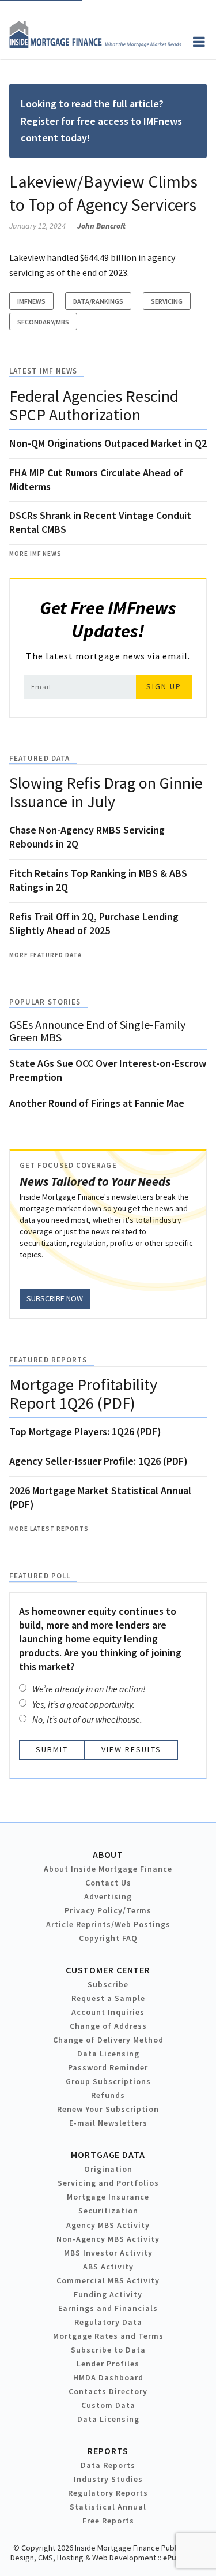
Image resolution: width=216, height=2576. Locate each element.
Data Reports (108, 2465)
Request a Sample (108, 1998)
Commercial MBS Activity (108, 2280)
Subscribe (108, 1984)
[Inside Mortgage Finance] (95, 45)
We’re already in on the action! (89, 1689)
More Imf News (35, 554)
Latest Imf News (43, 371)
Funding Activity (108, 2294)
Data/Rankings (98, 301)
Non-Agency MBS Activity (108, 2239)
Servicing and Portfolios (108, 2183)
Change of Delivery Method (108, 2040)
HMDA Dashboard (108, 2377)
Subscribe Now (55, 1298)
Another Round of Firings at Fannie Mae (97, 1103)
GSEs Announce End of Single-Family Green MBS (97, 1031)
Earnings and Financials (108, 2308)
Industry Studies (108, 2479)
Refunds (108, 2095)
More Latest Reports (49, 1529)
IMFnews (31, 301)
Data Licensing (108, 2054)
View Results (131, 1749)
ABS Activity (108, 2267)
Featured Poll (40, 1576)
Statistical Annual (108, 2507)
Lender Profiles (108, 2364)
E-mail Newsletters (108, 2123)
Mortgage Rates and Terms (108, 2336)
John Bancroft (101, 226)
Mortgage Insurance (108, 2197)
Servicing (167, 301)
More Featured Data (46, 955)
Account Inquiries (108, 2012)
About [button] (108, 1854)
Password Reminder (108, 2067)
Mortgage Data (108, 2155)
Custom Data (108, 2405)
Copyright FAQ (108, 1938)
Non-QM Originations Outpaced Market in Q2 (108, 443)
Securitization (108, 2211)
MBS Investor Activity (108, 2253)
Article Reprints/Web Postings (108, 1924)
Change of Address (108, 2026)
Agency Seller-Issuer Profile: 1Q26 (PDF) (98, 1461)
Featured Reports (48, 1360)
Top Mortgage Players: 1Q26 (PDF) (85, 1431)
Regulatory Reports (108, 2493)
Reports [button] (108, 2451)
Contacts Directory (108, 2391)
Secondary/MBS (43, 322)
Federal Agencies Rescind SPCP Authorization (94, 405)
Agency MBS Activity (108, 2225)
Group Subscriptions (108, 2081)
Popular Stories (45, 1002)
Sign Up (164, 686)
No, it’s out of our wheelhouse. (87, 1719)
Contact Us (108, 1883)
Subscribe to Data (108, 2350)
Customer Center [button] (108, 1970)
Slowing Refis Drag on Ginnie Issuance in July (106, 792)
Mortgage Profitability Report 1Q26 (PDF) (83, 1394)
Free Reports (108, 2521)
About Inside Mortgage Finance (108, 1869)
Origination (108, 2169)
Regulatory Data (108, 2322)
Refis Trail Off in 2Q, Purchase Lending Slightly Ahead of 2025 (94, 923)
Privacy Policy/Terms (108, 1910)
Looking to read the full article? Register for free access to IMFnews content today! (101, 121)
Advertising (108, 1896)
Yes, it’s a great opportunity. (84, 1704)
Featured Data (39, 758)
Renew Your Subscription (108, 2109)
